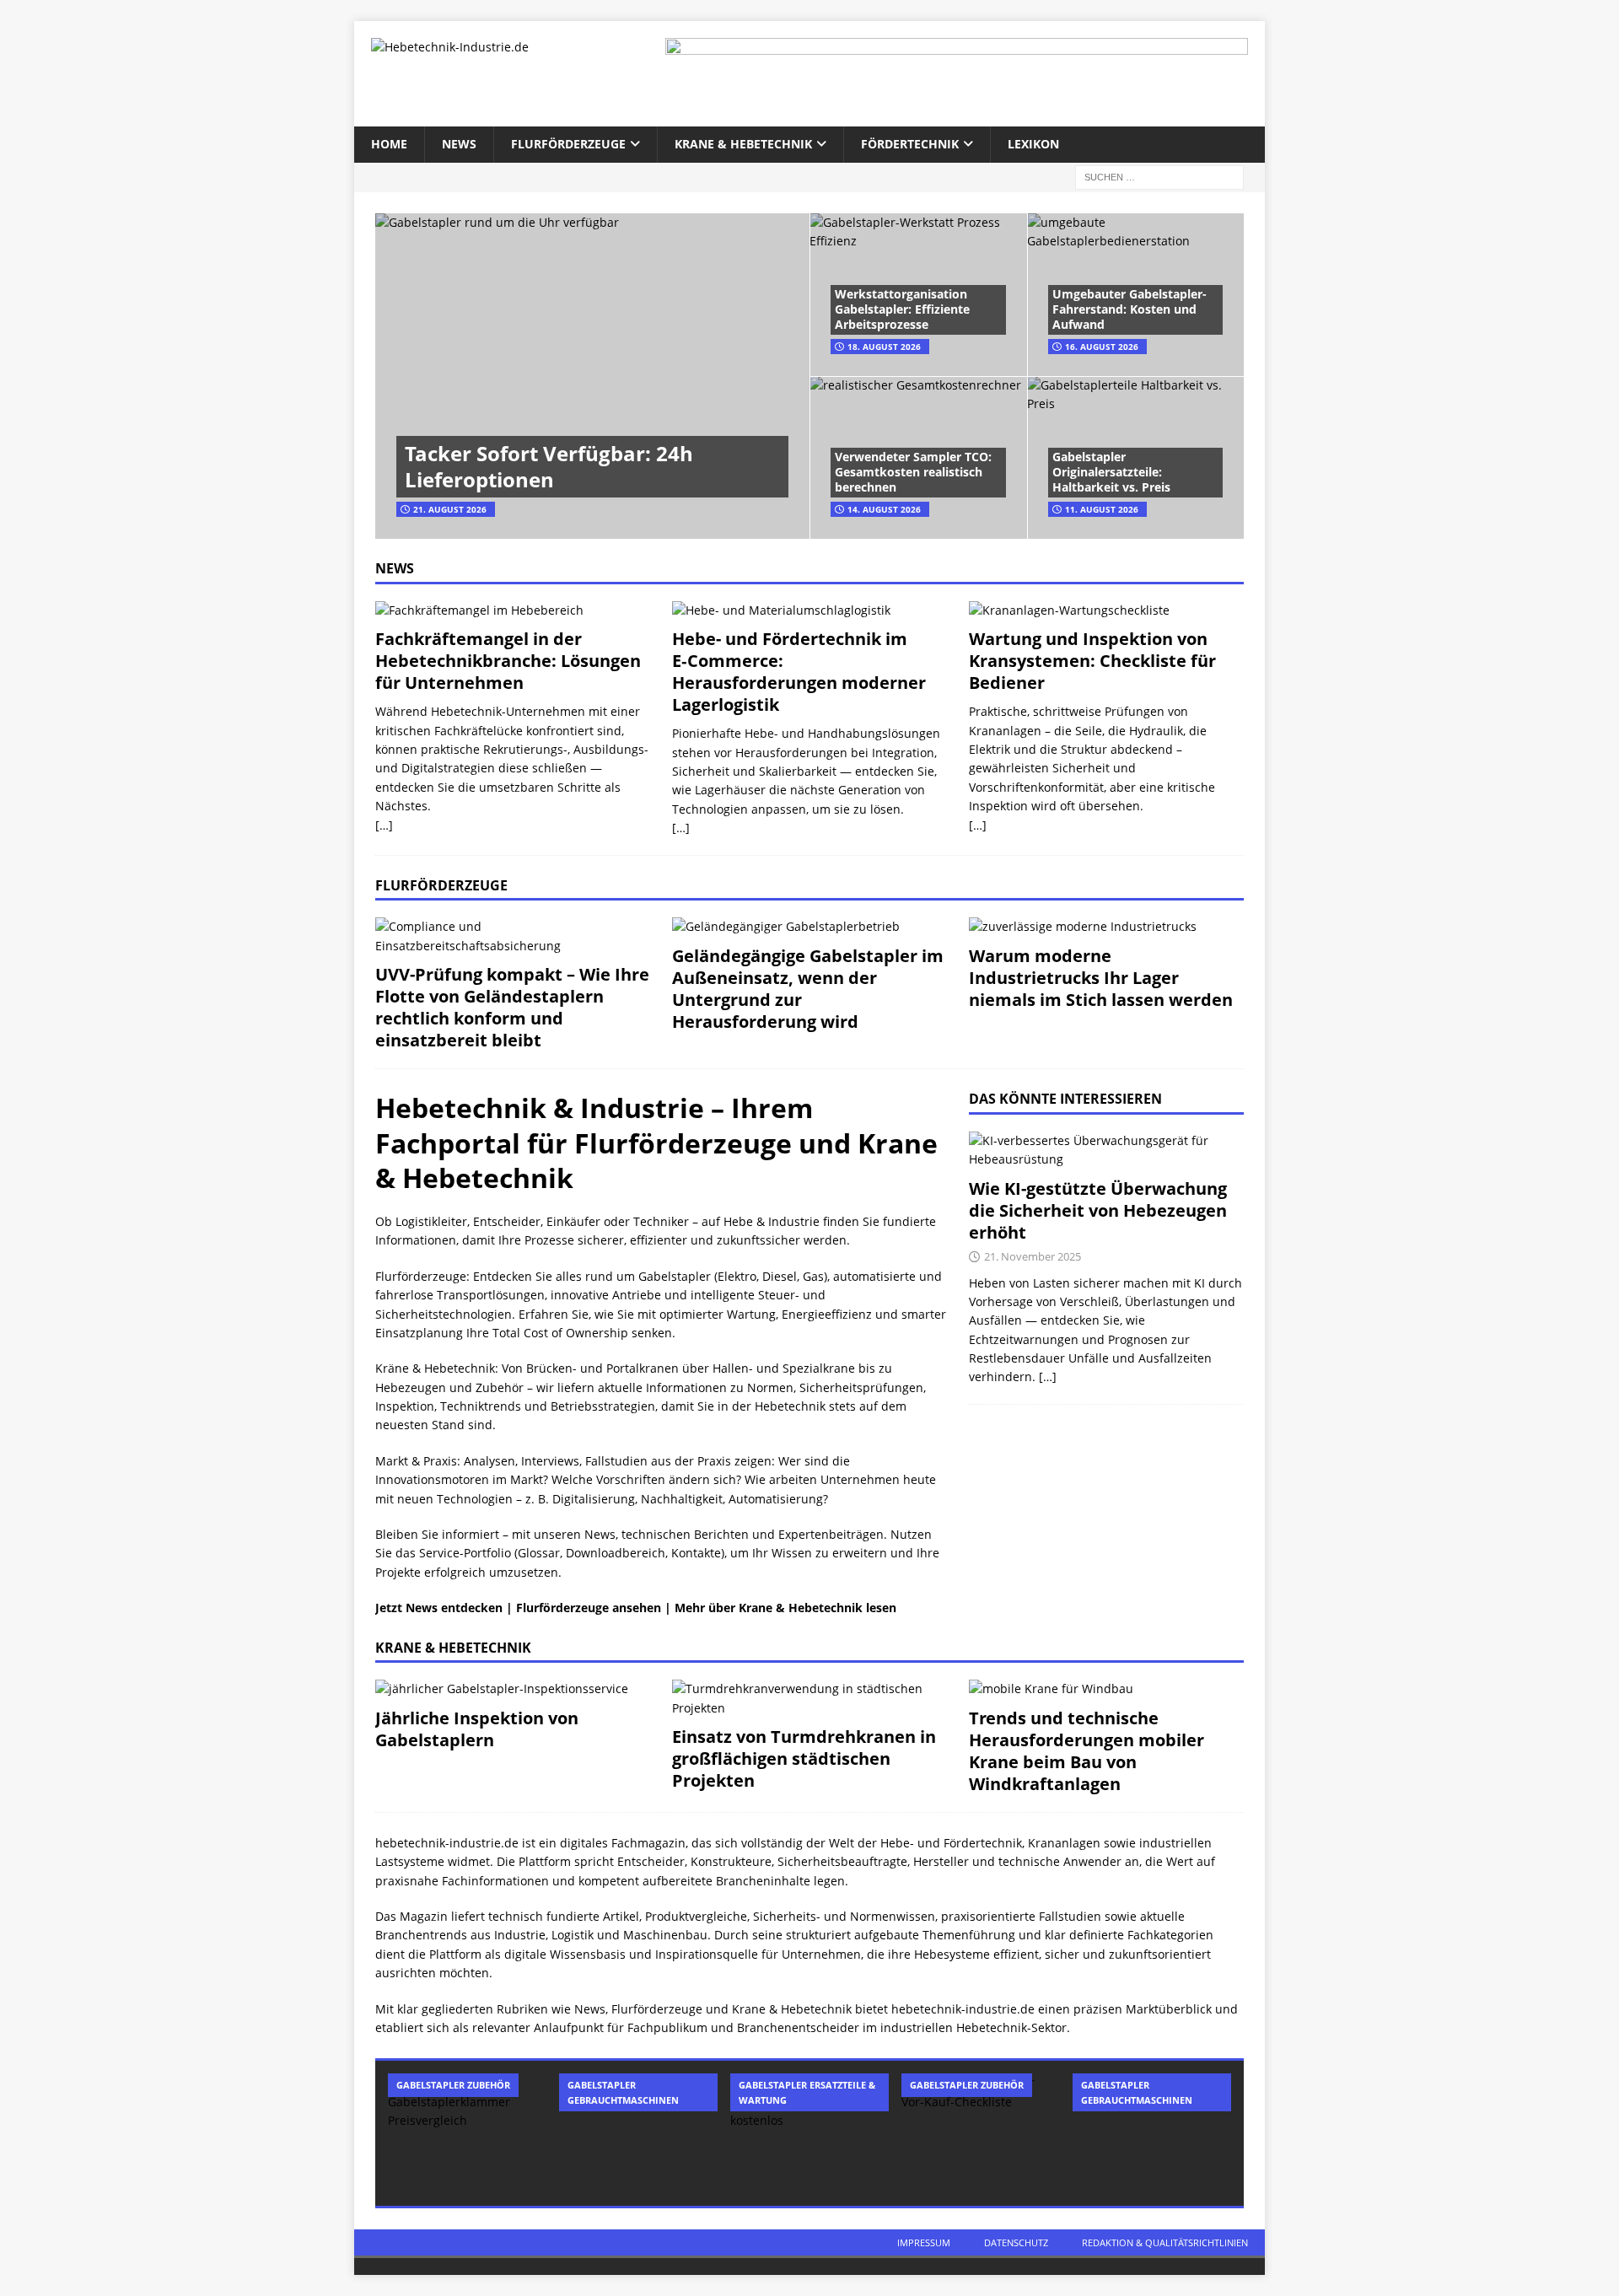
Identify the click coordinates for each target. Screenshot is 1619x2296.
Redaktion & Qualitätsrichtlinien (1165, 2242)
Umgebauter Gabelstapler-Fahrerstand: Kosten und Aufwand (1130, 309)
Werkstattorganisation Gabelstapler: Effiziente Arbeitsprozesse (902, 309)
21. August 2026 (450, 509)
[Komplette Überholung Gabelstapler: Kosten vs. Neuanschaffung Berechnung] (638, 2133)
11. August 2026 (1102, 509)
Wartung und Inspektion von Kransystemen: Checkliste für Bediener (1092, 661)
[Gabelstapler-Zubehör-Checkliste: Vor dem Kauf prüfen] (981, 2133)
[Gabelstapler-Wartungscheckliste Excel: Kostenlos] (809, 2133)
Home (389, 144)
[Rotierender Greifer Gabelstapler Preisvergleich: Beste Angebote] (467, 2133)
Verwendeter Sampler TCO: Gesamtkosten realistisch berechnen (913, 472)
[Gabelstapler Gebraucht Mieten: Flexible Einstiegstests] (1152, 2133)
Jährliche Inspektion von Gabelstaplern (477, 1729)
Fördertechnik (910, 144)
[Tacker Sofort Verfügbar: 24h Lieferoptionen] (592, 376)
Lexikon (1033, 144)
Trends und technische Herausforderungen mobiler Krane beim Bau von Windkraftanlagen (1087, 1751)
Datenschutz (1016, 2242)
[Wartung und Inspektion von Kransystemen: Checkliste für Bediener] (1106, 610)
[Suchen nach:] (1159, 176)
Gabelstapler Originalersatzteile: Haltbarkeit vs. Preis (1111, 472)
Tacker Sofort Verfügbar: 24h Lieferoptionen (549, 466)
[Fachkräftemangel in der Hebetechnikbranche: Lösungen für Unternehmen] (513, 610)
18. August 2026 (884, 347)
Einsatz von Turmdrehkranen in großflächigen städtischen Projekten (804, 1758)
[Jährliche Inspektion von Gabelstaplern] (513, 1689)
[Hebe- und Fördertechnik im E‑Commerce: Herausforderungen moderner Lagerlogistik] (809, 610)
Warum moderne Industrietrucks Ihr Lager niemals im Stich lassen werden (1101, 978)
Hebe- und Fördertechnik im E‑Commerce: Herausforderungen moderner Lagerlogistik (799, 672)
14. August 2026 (884, 509)
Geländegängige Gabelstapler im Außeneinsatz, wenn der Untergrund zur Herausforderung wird (808, 989)
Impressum (924, 2242)
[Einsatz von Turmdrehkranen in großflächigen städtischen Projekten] (809, 1699)
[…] (384, 825)
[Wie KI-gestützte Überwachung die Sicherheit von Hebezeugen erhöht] (1106, 1151)
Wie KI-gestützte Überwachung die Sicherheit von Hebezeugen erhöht (1098, 1210)
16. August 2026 (1102, 347)
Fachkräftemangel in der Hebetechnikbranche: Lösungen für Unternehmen (508, 661)
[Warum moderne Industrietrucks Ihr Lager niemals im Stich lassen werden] (1106, 927)
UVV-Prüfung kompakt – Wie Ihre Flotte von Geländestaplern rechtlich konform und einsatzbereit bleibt (512, 1007)
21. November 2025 (1033, 1256)
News (459, 144)
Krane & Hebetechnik (743, 144)
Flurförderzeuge (568, 144)
